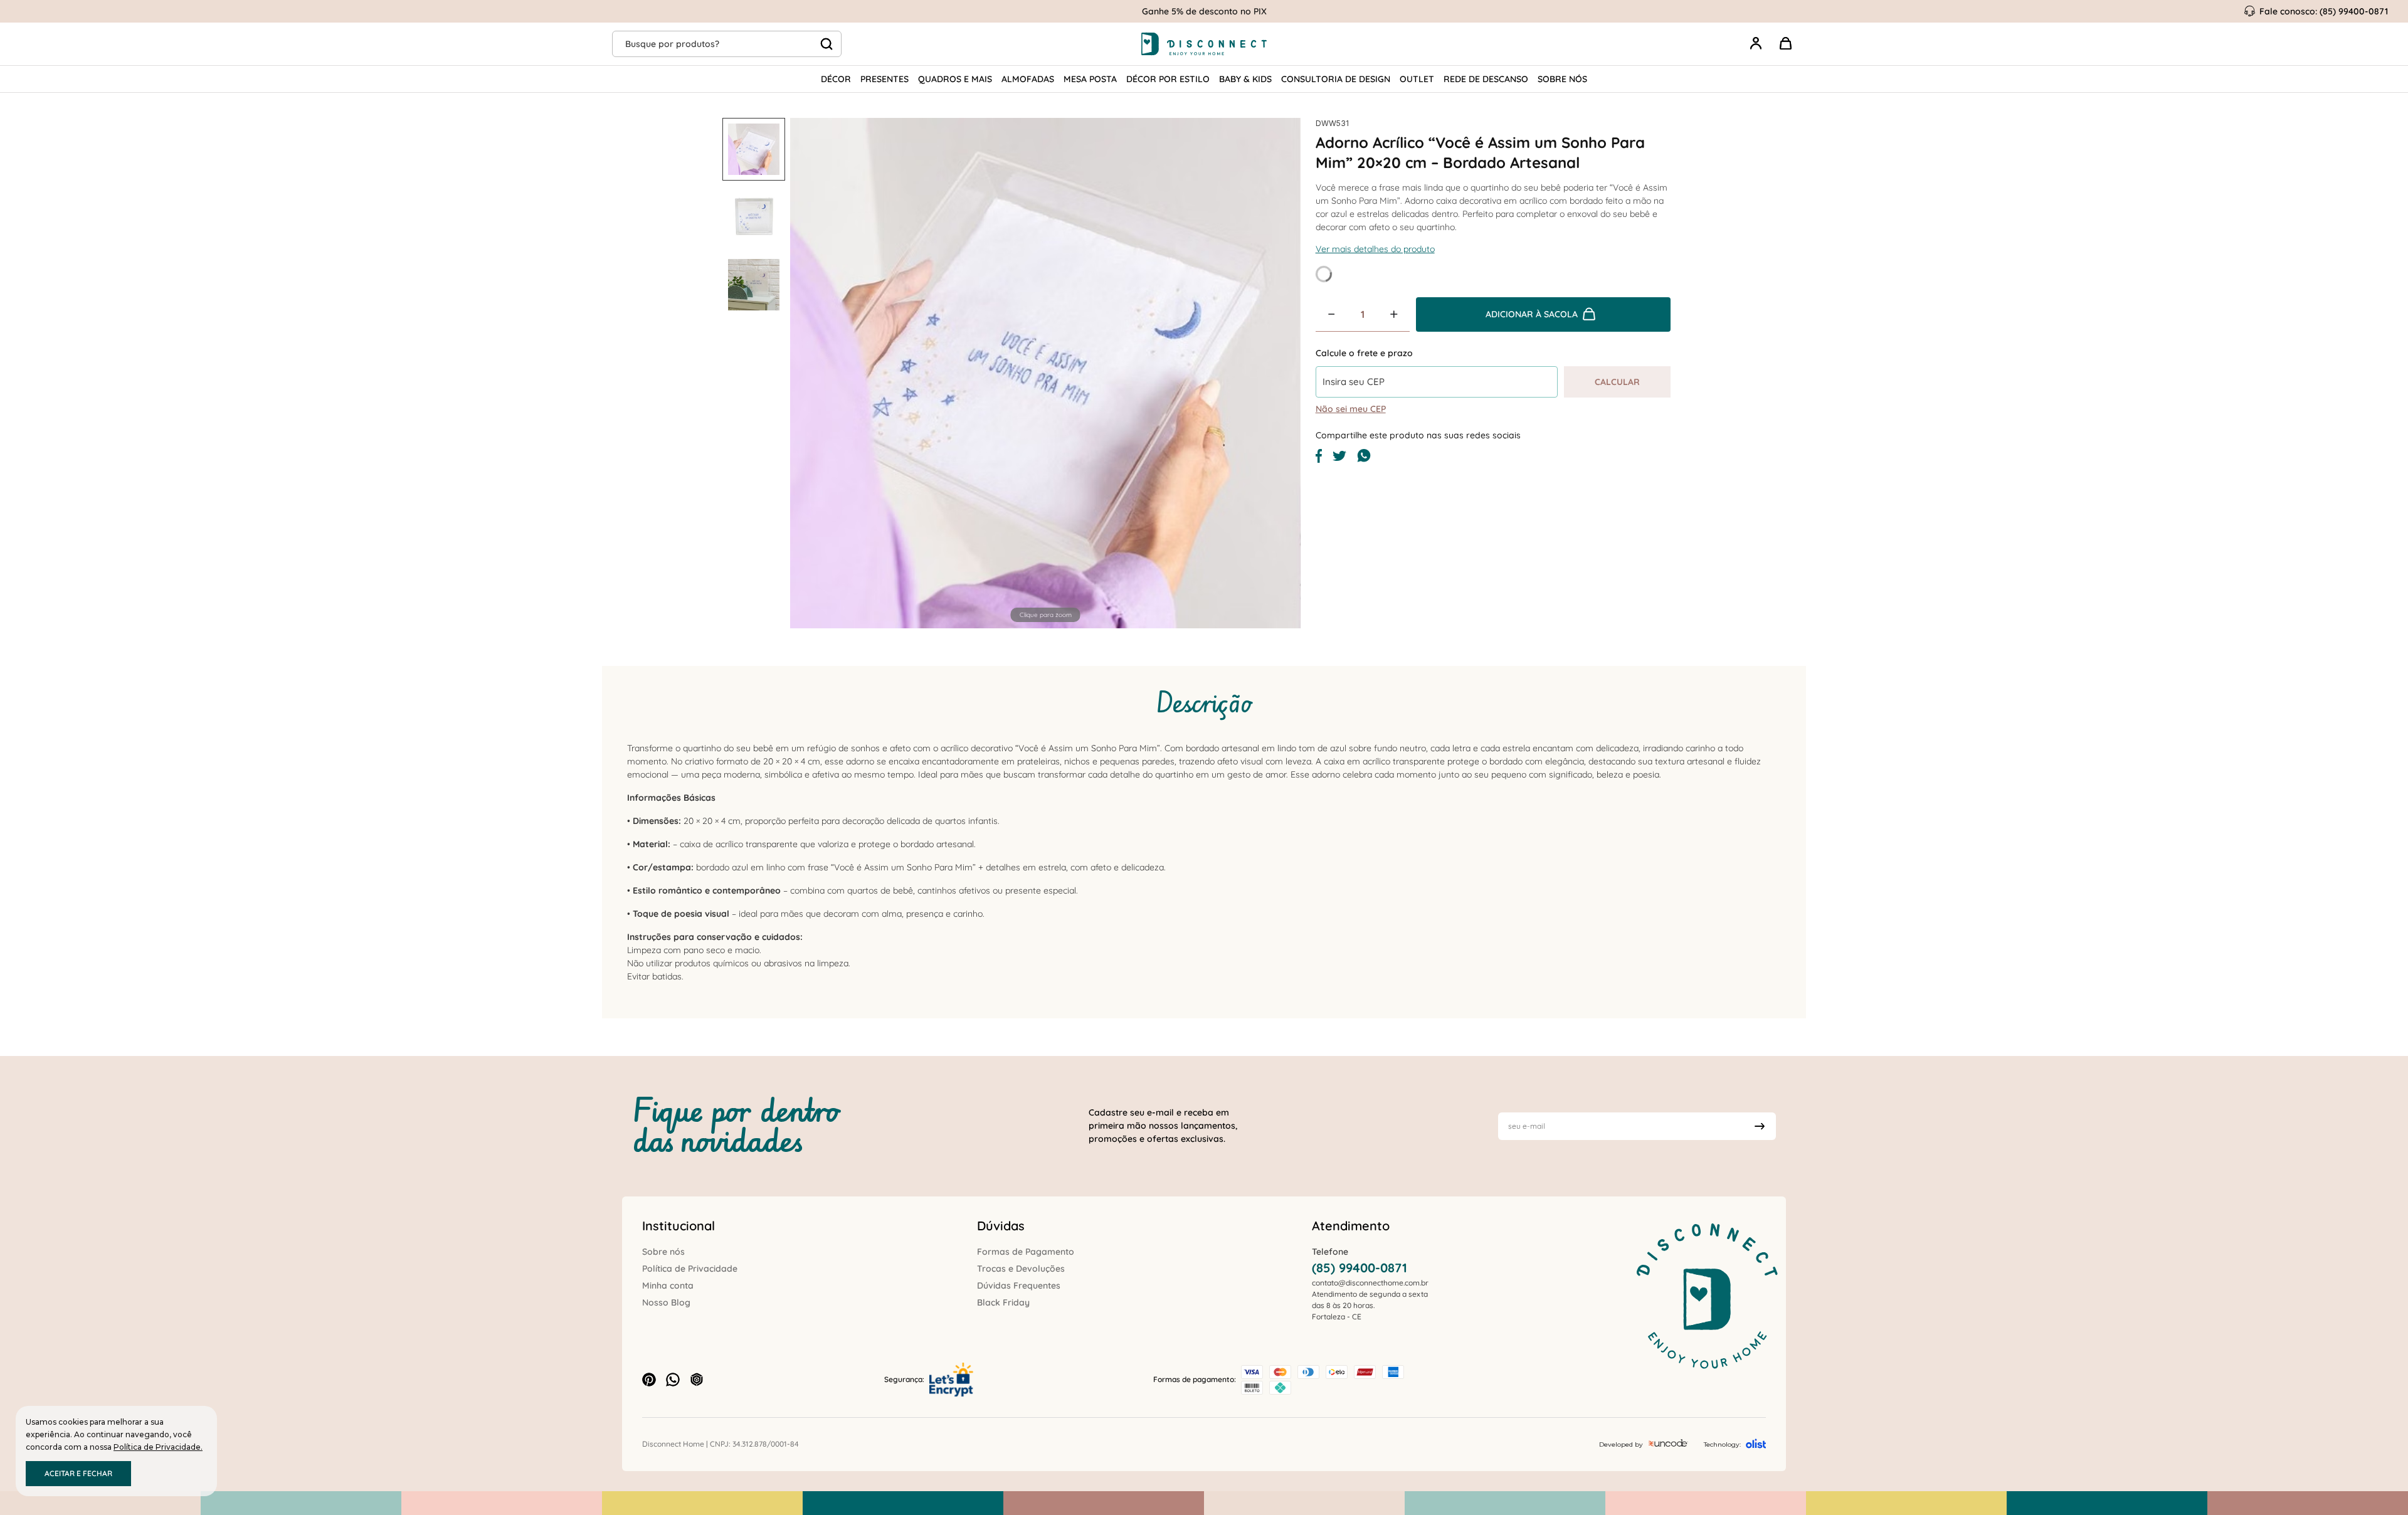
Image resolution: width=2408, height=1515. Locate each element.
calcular (1617, 382)
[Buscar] (826, 44)
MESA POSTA (1090, 79)
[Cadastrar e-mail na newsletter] (1760, 1126)
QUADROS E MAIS (955, 79)
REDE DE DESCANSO (1486, 79)
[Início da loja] (1204, 44)
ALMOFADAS (1028, 79)
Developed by (1621, 1444)
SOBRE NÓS (1562, 79)
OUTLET (1417, 79)
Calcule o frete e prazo (1364, 353)
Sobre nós (663, 1252)
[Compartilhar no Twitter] (1339, 458)
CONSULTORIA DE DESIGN (1336, 79)
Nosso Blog (666, 1302)
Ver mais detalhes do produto (1375, 249)
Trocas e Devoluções (1021, 1269)
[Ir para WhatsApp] (673, 1380)
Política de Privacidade (690, 1269)
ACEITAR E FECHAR (78, 1473)
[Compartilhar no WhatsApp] (1364, 460)
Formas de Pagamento (1026, 1252)
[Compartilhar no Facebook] (1319, 460)
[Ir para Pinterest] (649, 1380)
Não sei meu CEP (1351, 409)
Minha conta (668, 1285)
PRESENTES (885, 79)
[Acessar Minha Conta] (1756, 50)
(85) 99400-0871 (1360, 1268)
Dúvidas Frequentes (1019, 1285)
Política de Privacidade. (158, 1447)
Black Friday (1003, 1302)
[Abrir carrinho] (1786, 44)
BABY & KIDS (1245, 79)
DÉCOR (836, 79)
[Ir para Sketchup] (697, 1380)
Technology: (1722, 1444)
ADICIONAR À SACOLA (1532, 314)
